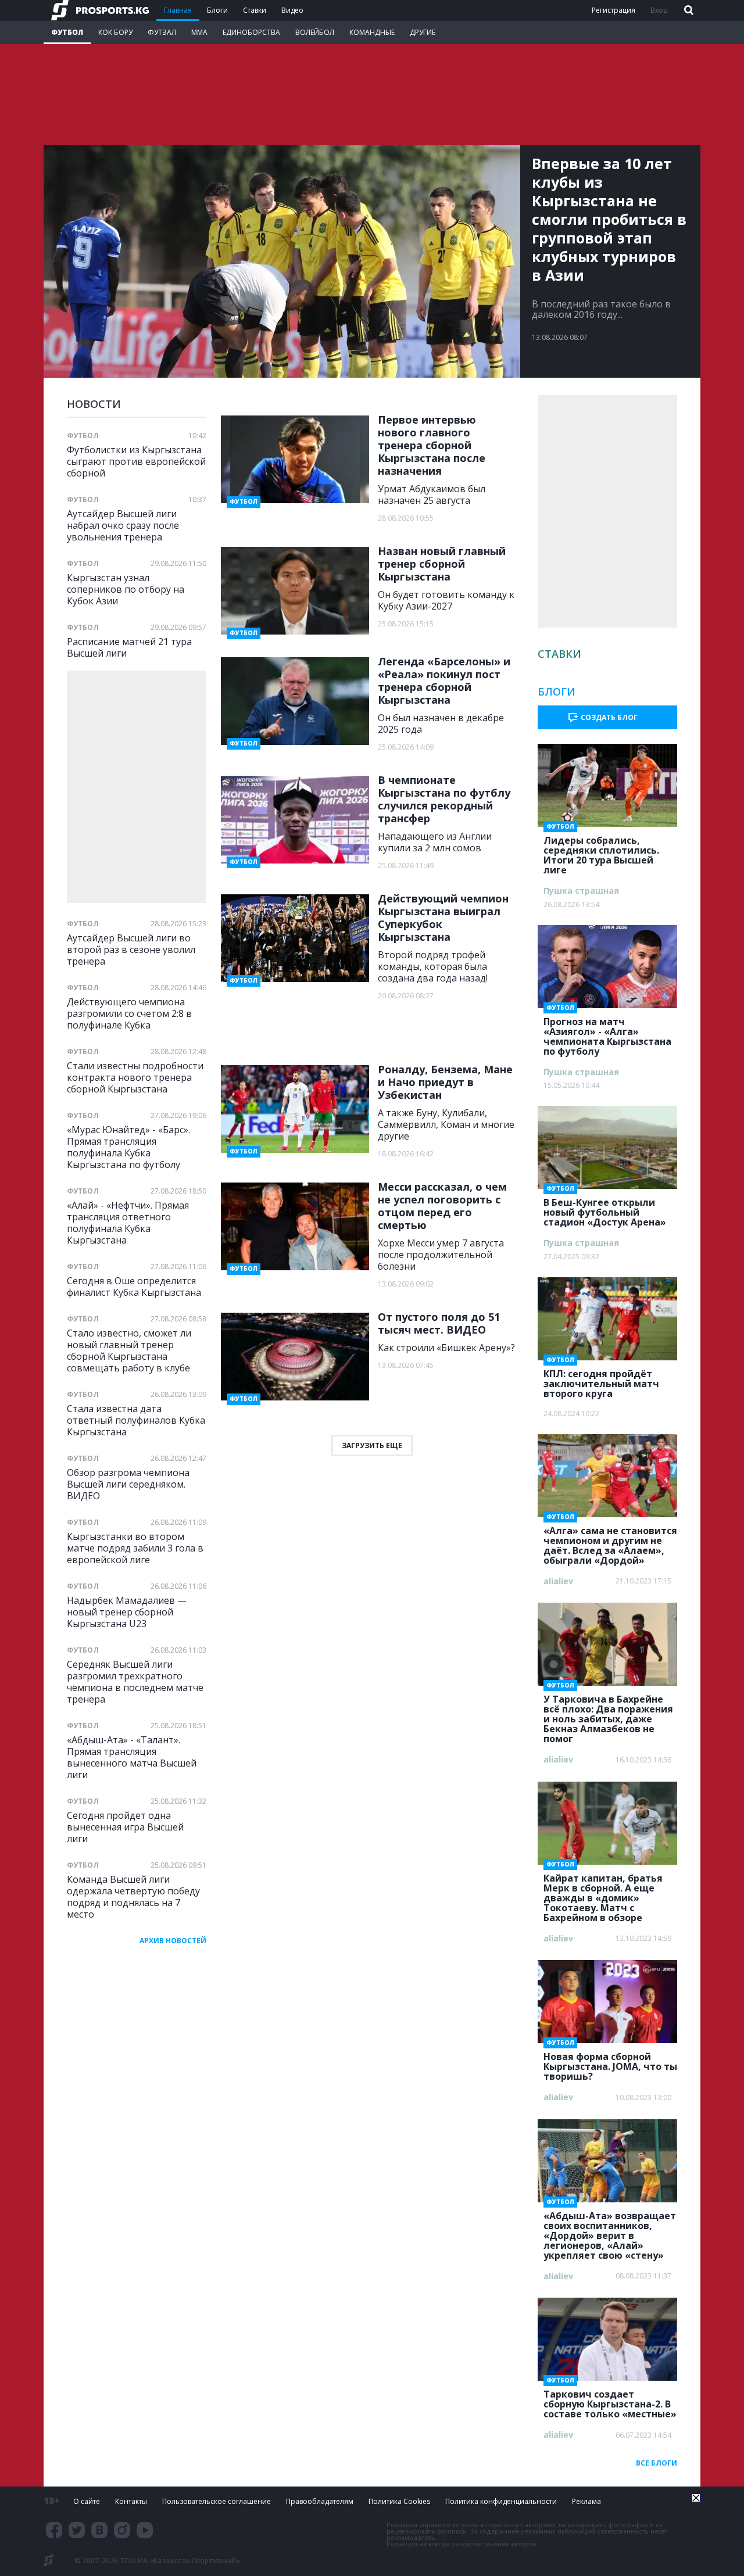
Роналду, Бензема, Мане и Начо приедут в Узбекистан (445, 1082)
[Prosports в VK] (99, 2530)
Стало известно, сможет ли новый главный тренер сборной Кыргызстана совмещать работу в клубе (129, 1350)
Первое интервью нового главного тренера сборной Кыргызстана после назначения (432, 445)
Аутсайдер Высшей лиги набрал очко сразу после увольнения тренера (123, 525)
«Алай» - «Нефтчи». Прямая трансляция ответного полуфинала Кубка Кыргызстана (128, 1222)
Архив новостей (173, 1941)
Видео (292, 10)
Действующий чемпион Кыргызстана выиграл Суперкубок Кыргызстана (443, 918)
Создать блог (609, 717)
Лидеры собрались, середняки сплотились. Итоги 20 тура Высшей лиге (601, 852)
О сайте (87, 2501)
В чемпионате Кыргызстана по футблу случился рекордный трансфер (444, 799)
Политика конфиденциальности (501, 2501)
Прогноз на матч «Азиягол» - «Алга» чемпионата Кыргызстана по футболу (607, 1033)
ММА (199, 32)
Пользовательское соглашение (217, 2501)
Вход (659, 10)
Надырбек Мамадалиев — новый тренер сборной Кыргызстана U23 (127, 1612)
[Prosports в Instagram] (122, 2530)
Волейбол (315, 32)
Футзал (162, 32)
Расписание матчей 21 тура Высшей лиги (129, 647)
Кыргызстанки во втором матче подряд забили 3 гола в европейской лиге (135, 1548)
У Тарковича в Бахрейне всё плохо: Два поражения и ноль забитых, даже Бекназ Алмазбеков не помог (608, 1715)
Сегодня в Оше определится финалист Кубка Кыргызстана (134, 1286)
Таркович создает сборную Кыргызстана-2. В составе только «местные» (610, 2401)
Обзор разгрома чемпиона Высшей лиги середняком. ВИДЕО (128, 1484)
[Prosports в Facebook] (54, 2530)
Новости (94, 404)
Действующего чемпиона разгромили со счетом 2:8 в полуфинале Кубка (129, 1013)
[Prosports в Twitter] (77, 2530)
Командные (372, 32)
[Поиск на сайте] (688, 11)
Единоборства (251, 32)
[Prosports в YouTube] (145, 2530)
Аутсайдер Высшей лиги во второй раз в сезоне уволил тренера (131, 949)
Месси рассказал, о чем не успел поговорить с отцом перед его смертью (442, 1206)
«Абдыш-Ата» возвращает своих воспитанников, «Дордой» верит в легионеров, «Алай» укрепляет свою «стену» (610, 2232)
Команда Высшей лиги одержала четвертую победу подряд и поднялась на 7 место (133, 1896)
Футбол (67, 32)
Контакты (131, 2501)
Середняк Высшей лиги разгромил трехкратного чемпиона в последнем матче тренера (135, 1681)
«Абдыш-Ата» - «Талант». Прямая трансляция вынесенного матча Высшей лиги (132, 1757)
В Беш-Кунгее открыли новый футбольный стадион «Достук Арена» (605, 1209)
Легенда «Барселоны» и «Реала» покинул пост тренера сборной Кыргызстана (444, 680)
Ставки (255, 10)
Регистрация (614, 10)
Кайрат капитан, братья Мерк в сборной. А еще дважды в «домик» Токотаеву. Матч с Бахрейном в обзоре (603, 1894)
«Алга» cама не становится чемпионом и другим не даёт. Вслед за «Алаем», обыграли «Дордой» (610, 1542)
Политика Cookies (399, 2501)
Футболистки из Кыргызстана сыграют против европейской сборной (136, 461)
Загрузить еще (372, 1445)
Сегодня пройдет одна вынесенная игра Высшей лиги (125, 1827)
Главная (178, 10)
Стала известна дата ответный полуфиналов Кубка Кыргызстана (136, 1420)
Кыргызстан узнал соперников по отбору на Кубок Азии (126, 589)
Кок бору (115, 32)
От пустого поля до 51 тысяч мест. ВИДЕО (439, 1323)
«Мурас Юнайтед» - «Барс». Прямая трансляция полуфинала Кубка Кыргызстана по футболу (128, 1147)
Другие (423, 32)
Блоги (217, 10)
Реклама (586, 2501)
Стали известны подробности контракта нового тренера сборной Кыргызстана (135, 1077)
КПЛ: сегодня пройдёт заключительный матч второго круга (601, 1380)
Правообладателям (320, 2501)
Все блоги (657, 2463)
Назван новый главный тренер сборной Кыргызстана (442, 564)
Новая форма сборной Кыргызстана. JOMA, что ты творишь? (610, 2063)
